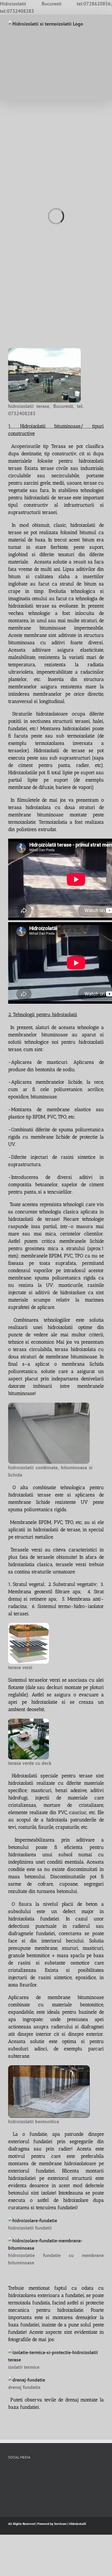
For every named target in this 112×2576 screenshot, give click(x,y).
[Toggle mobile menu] (102, 23)
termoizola (19, 2303)
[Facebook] (10, 2472)
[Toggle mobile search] (92, 23)
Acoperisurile (24, 446)
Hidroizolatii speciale (35, 1776)
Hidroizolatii (77, 2524)
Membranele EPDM (31, 1522)
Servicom (60, 2524)
